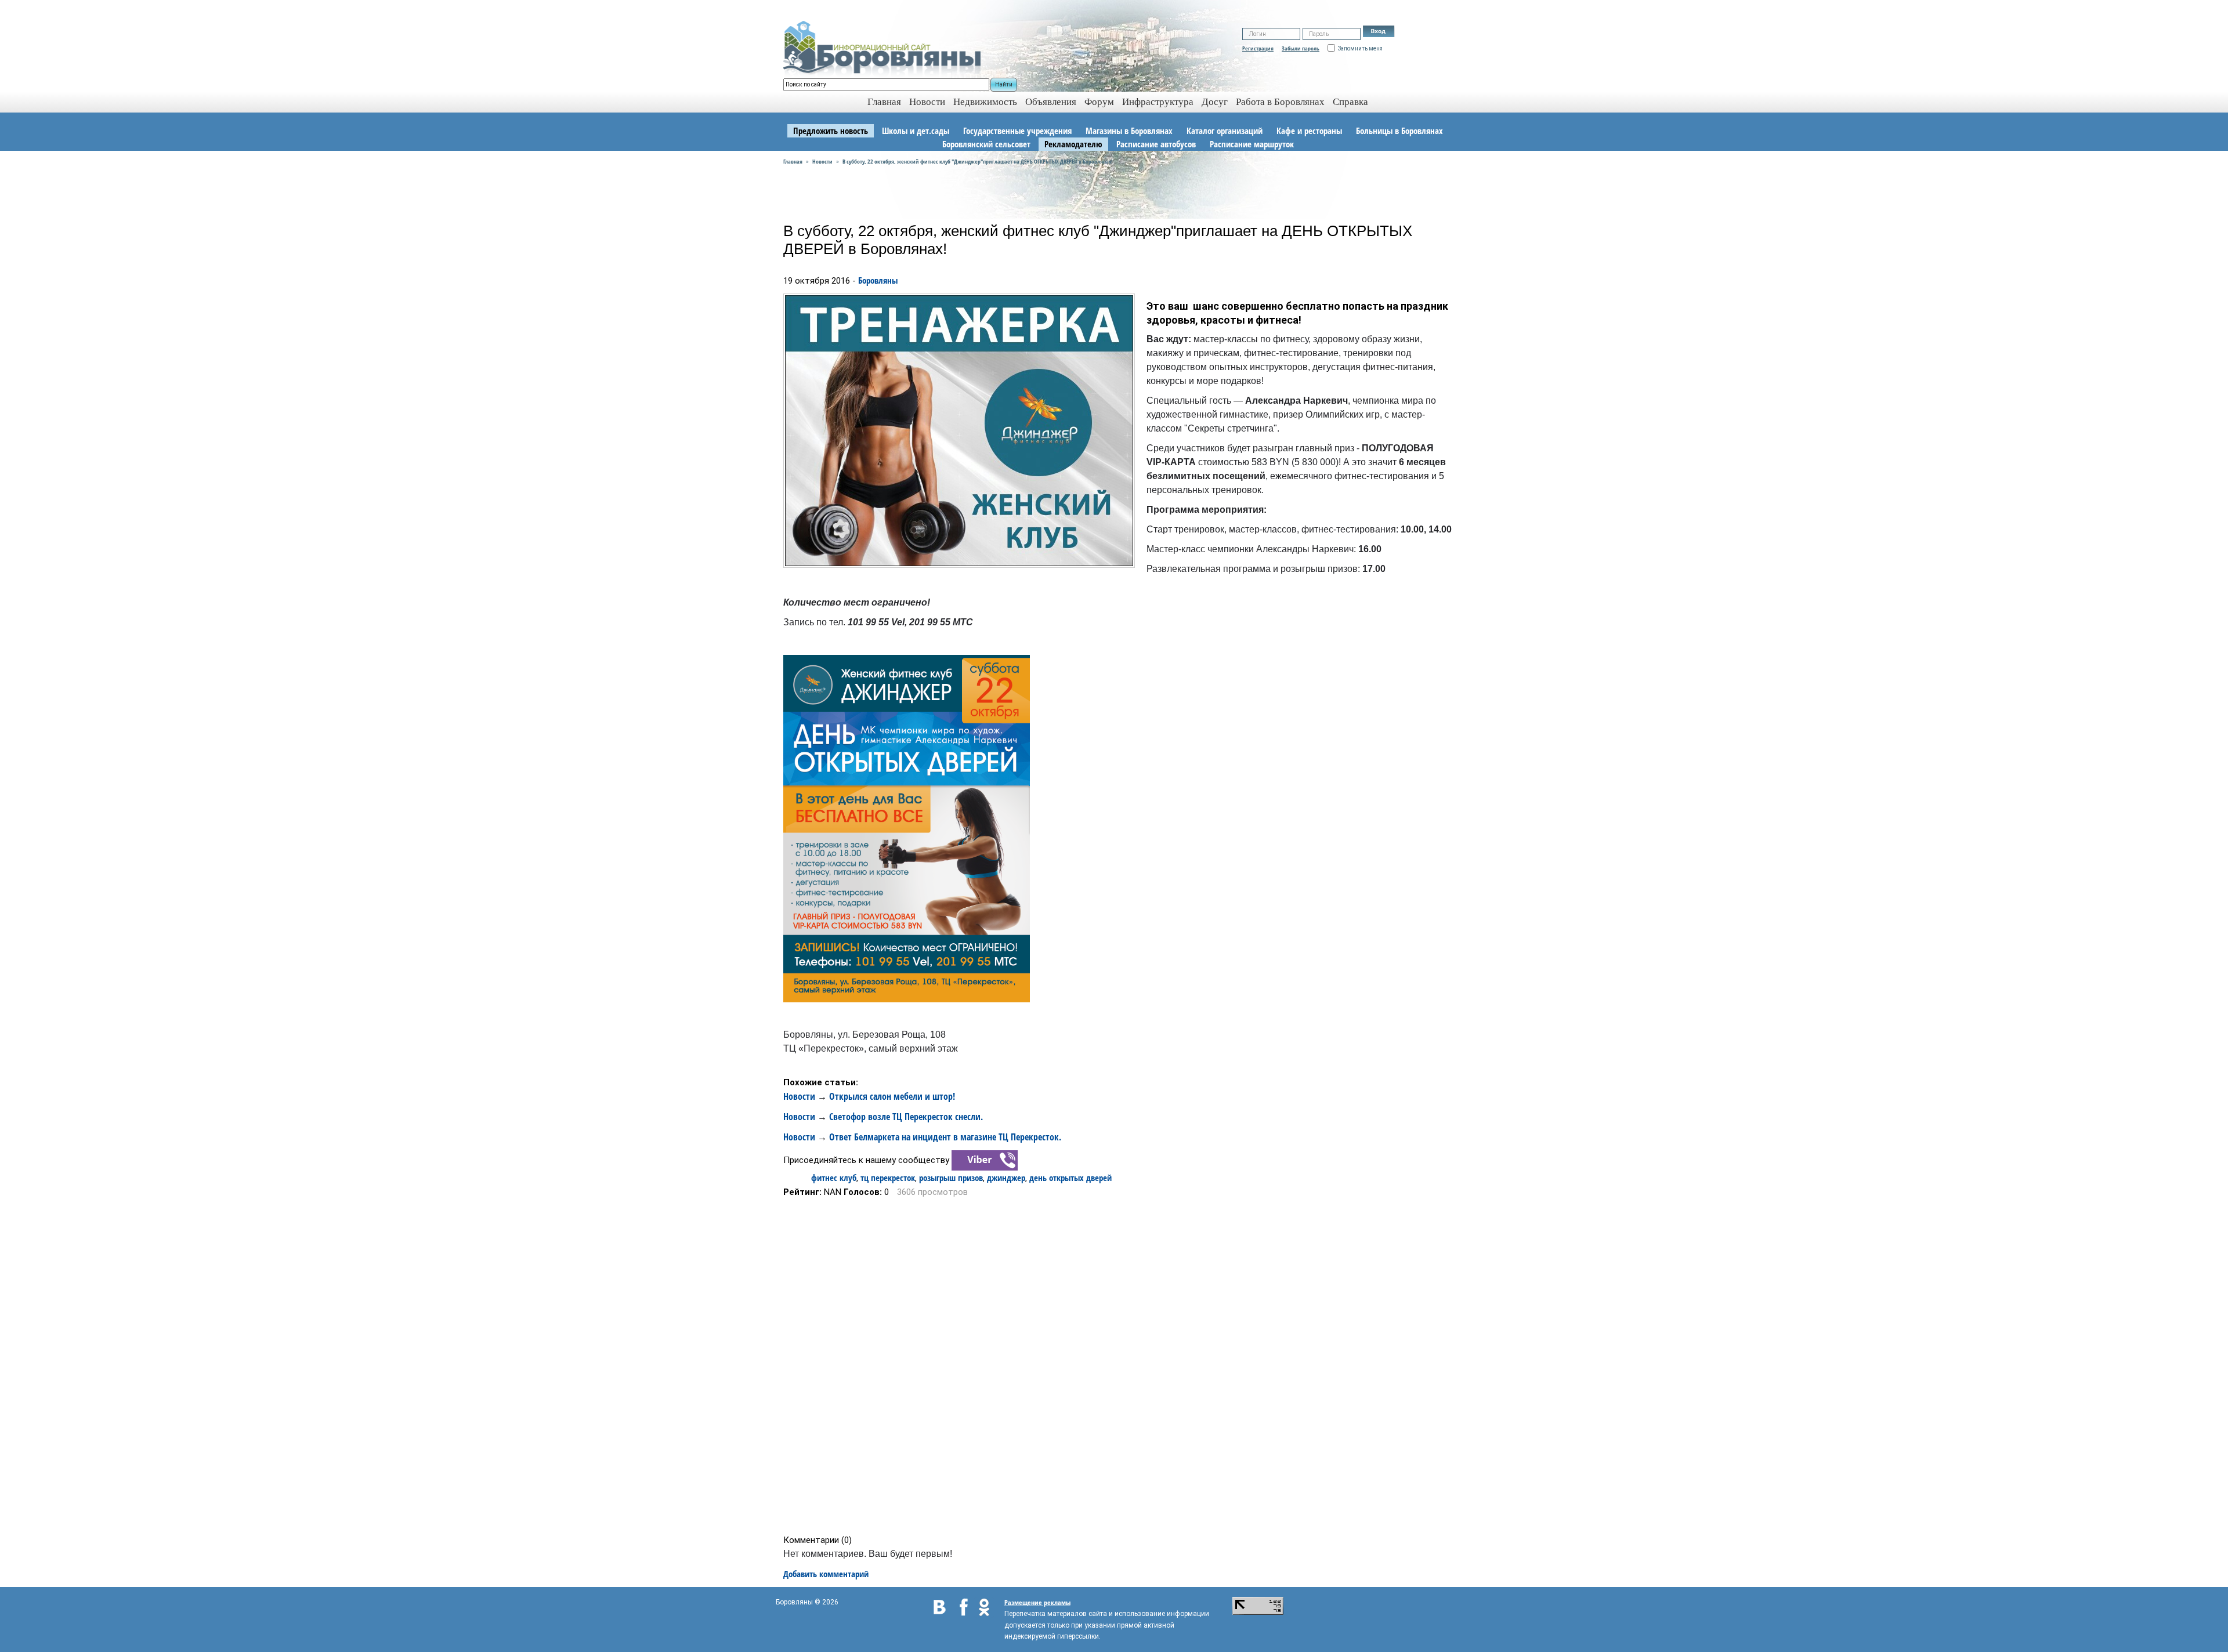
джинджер (1006, 1178)
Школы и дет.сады (916, 131)
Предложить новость (831, 131)
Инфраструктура (1158, 102)
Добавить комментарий (826, 1574)
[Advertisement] (1118, 1366)
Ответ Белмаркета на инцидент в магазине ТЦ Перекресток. (945, 1137)
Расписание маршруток (1252, 144)
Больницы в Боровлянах (1399, 131)
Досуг (1215, 102)
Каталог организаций (1225, 131)
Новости (927, 102)
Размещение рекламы (1037, 1602)
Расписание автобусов (1156, 144)
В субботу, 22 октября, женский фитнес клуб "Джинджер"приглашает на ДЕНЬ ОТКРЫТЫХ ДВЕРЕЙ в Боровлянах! (978, 161)
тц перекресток (888, 1178)
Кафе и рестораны (1309, 131)
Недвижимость (985, 102)
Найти (1004, 84)
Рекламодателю (1073, 144)
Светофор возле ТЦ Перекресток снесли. (906, 1117)
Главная (793, 161)
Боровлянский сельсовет (986, 144)
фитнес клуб (834, 1178)
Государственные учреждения (1017, 131)
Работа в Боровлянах (1280, 102)
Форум (1099, 102)
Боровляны (878, 280)
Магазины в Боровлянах (1129, 131)
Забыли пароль (1301, 48)
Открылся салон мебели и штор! (892, 1096)
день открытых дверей (1070, 1178)
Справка (1350, 102)
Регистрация (1258, 48)
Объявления (1051, 102)
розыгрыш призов (951, 1178)
